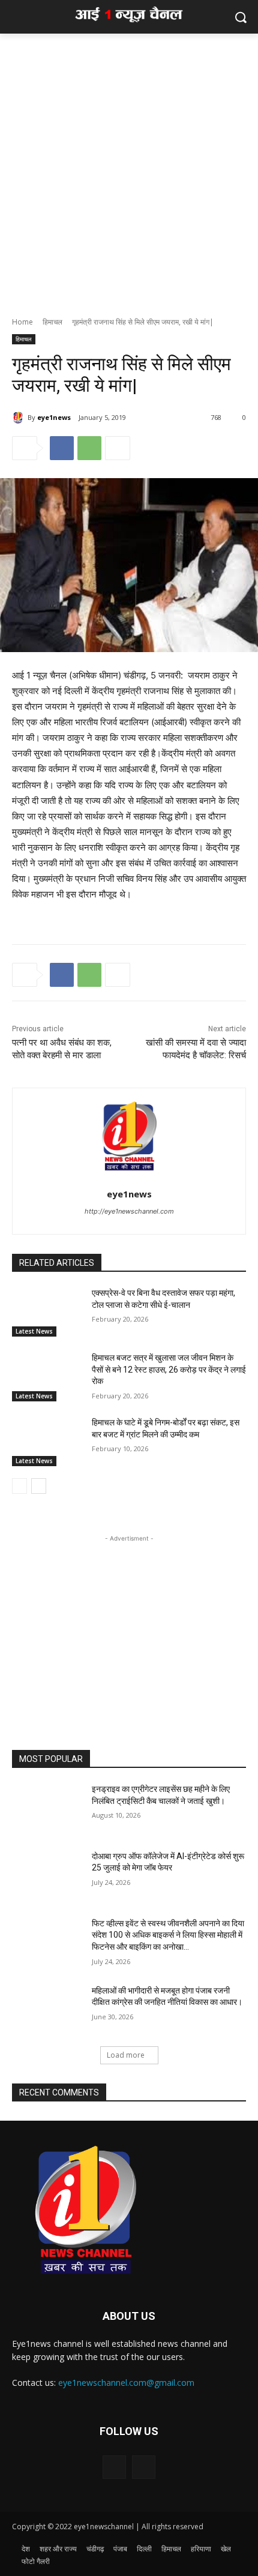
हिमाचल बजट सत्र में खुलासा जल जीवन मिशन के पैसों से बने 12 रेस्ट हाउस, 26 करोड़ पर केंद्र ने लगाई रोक (169, 1369)
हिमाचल (52, 322)
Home (22, 322)
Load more (126, 2055)
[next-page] (39, 1486)
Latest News (34, 1331)
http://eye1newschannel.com (129, 1211)
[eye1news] (20, 418)
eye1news (54, 417)
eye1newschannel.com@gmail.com (126, 2383)
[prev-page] (19, 1486)
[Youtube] (144, 2467)
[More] (118, 448)
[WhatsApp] (89, 448)
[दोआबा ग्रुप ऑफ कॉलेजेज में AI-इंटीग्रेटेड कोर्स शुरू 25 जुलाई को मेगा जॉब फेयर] (47, 1875)
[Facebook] (62, 448)
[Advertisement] (129, 169)
